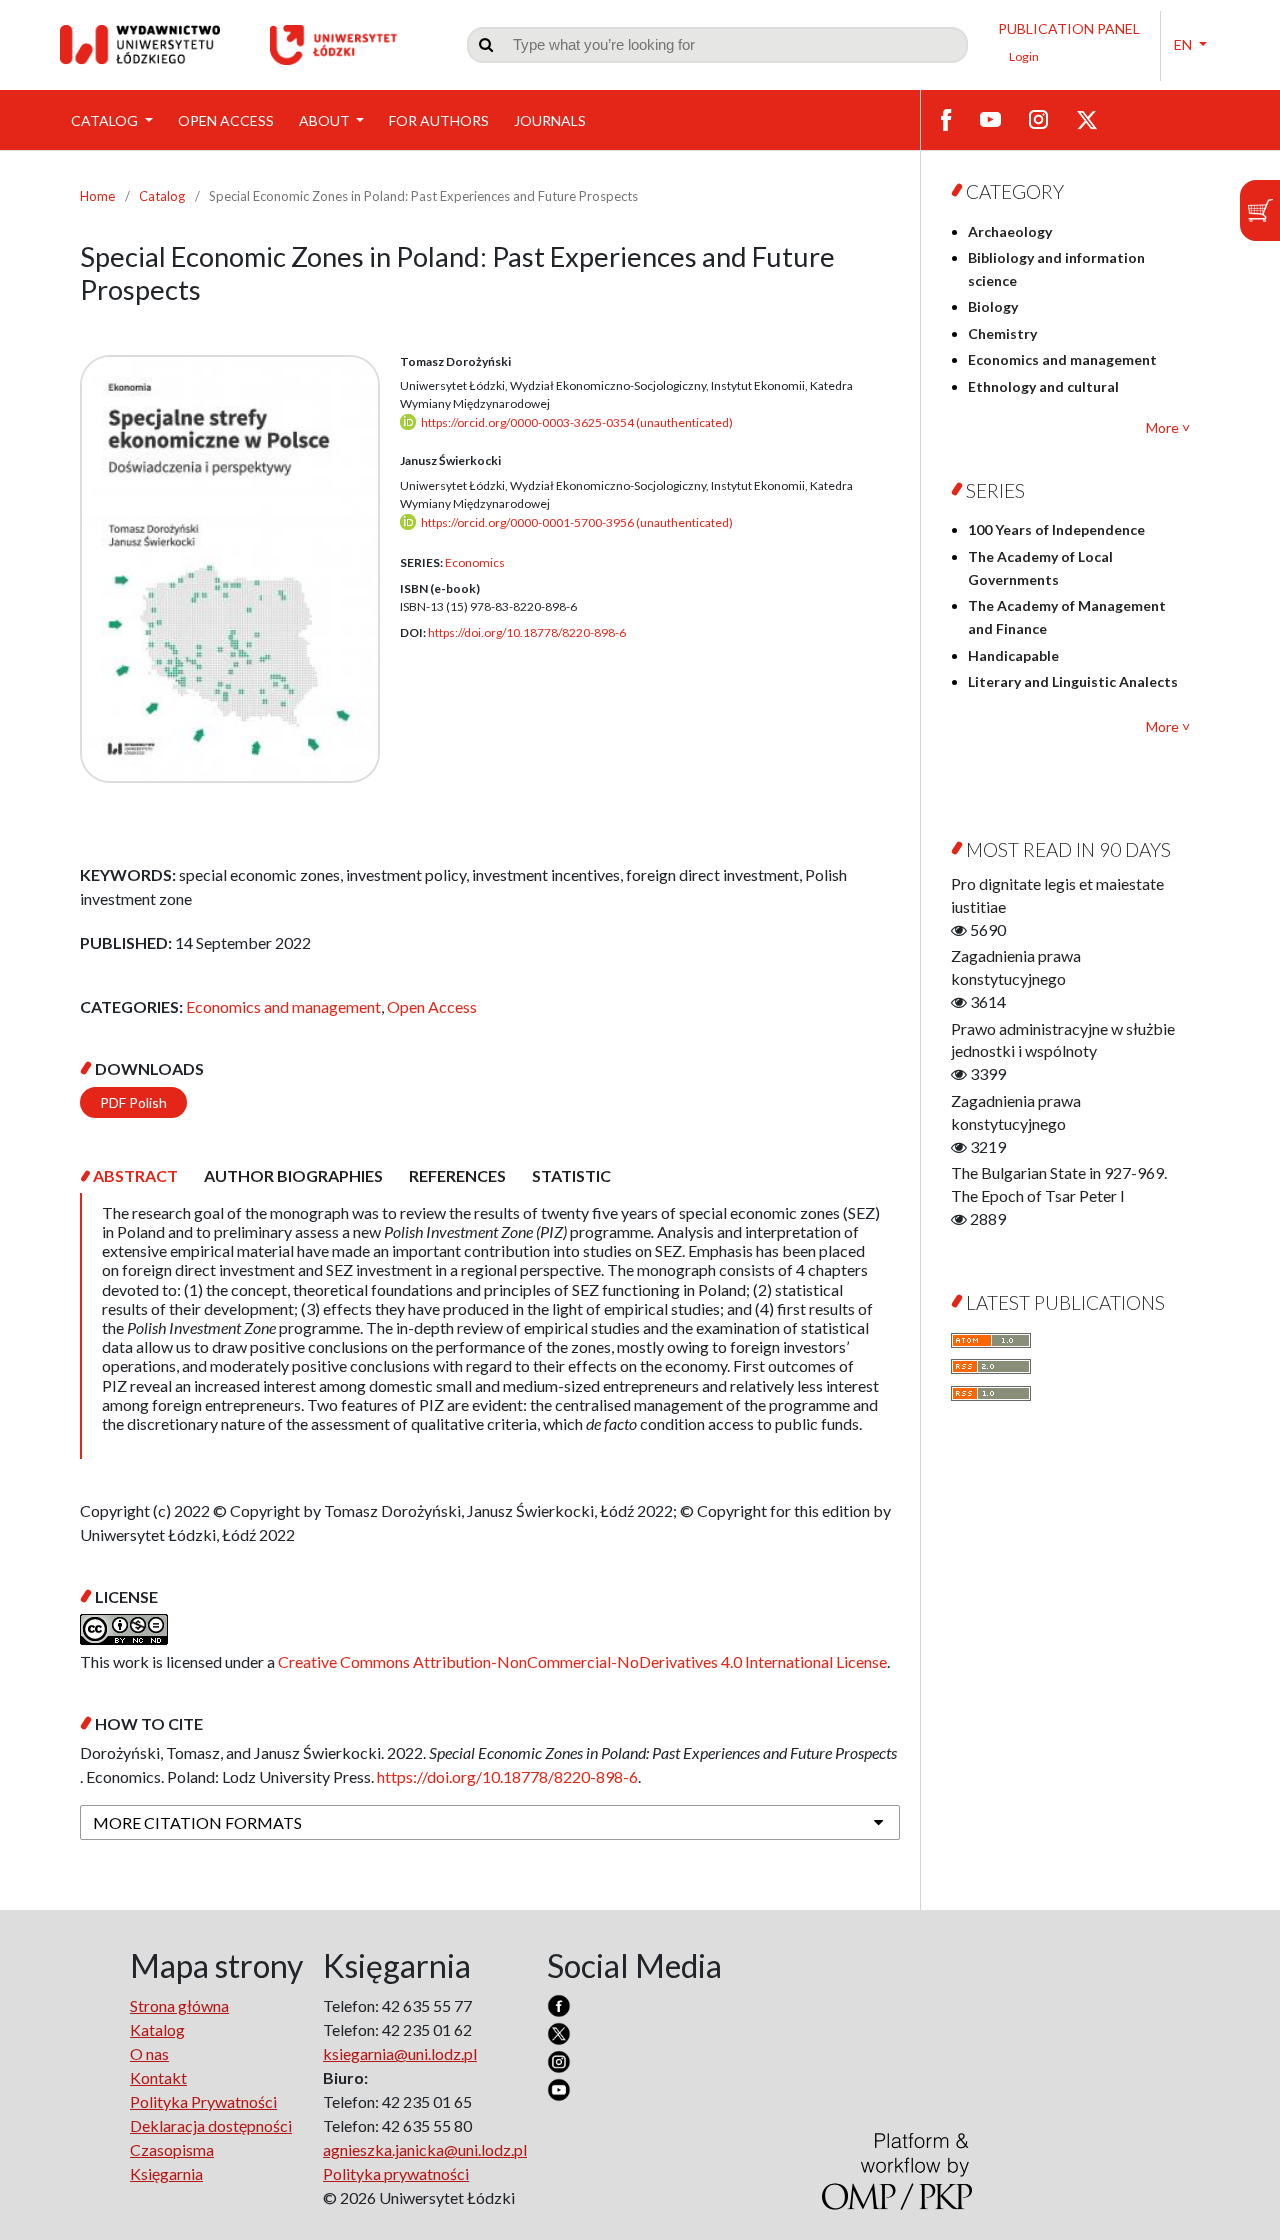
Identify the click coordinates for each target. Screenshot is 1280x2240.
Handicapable (1013, 655)
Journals (550, 120)
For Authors (439, 120)
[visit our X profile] (1087, 118)
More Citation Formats (197, 1822)
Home (97, 196)
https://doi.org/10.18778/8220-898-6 (527, 632)
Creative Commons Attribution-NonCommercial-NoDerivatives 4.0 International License (582, 1661)
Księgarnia (166, 2173)
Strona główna (179, 2005)
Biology (993, 306)
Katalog (157, 2029)
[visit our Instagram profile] (1038, 118)
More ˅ (1168, 427)
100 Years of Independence (1056, 529)
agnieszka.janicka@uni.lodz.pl (425, 2149)
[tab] (135, 1175)
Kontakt (158, 2077)
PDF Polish (133, 1102)
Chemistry (1002, 333)
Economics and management (283, 1006)
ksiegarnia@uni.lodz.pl (400, 2053)
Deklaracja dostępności (211, 2125)
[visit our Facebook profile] (946, 118)
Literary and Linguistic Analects (1073, 681)
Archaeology (1010, 231)
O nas (149, 2053)
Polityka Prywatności (203, 2101)
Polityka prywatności (396, 2173)
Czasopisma (172, 2149)
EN (1184, 44)
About (326, 120)
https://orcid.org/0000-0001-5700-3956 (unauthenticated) (577, 522)
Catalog (106, 120)
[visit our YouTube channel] (990, 118)
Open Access (226, 120)
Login (1024, 56)
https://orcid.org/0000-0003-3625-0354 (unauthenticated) (577, 422)
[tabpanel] (490, 1326)
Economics (475, 562)
